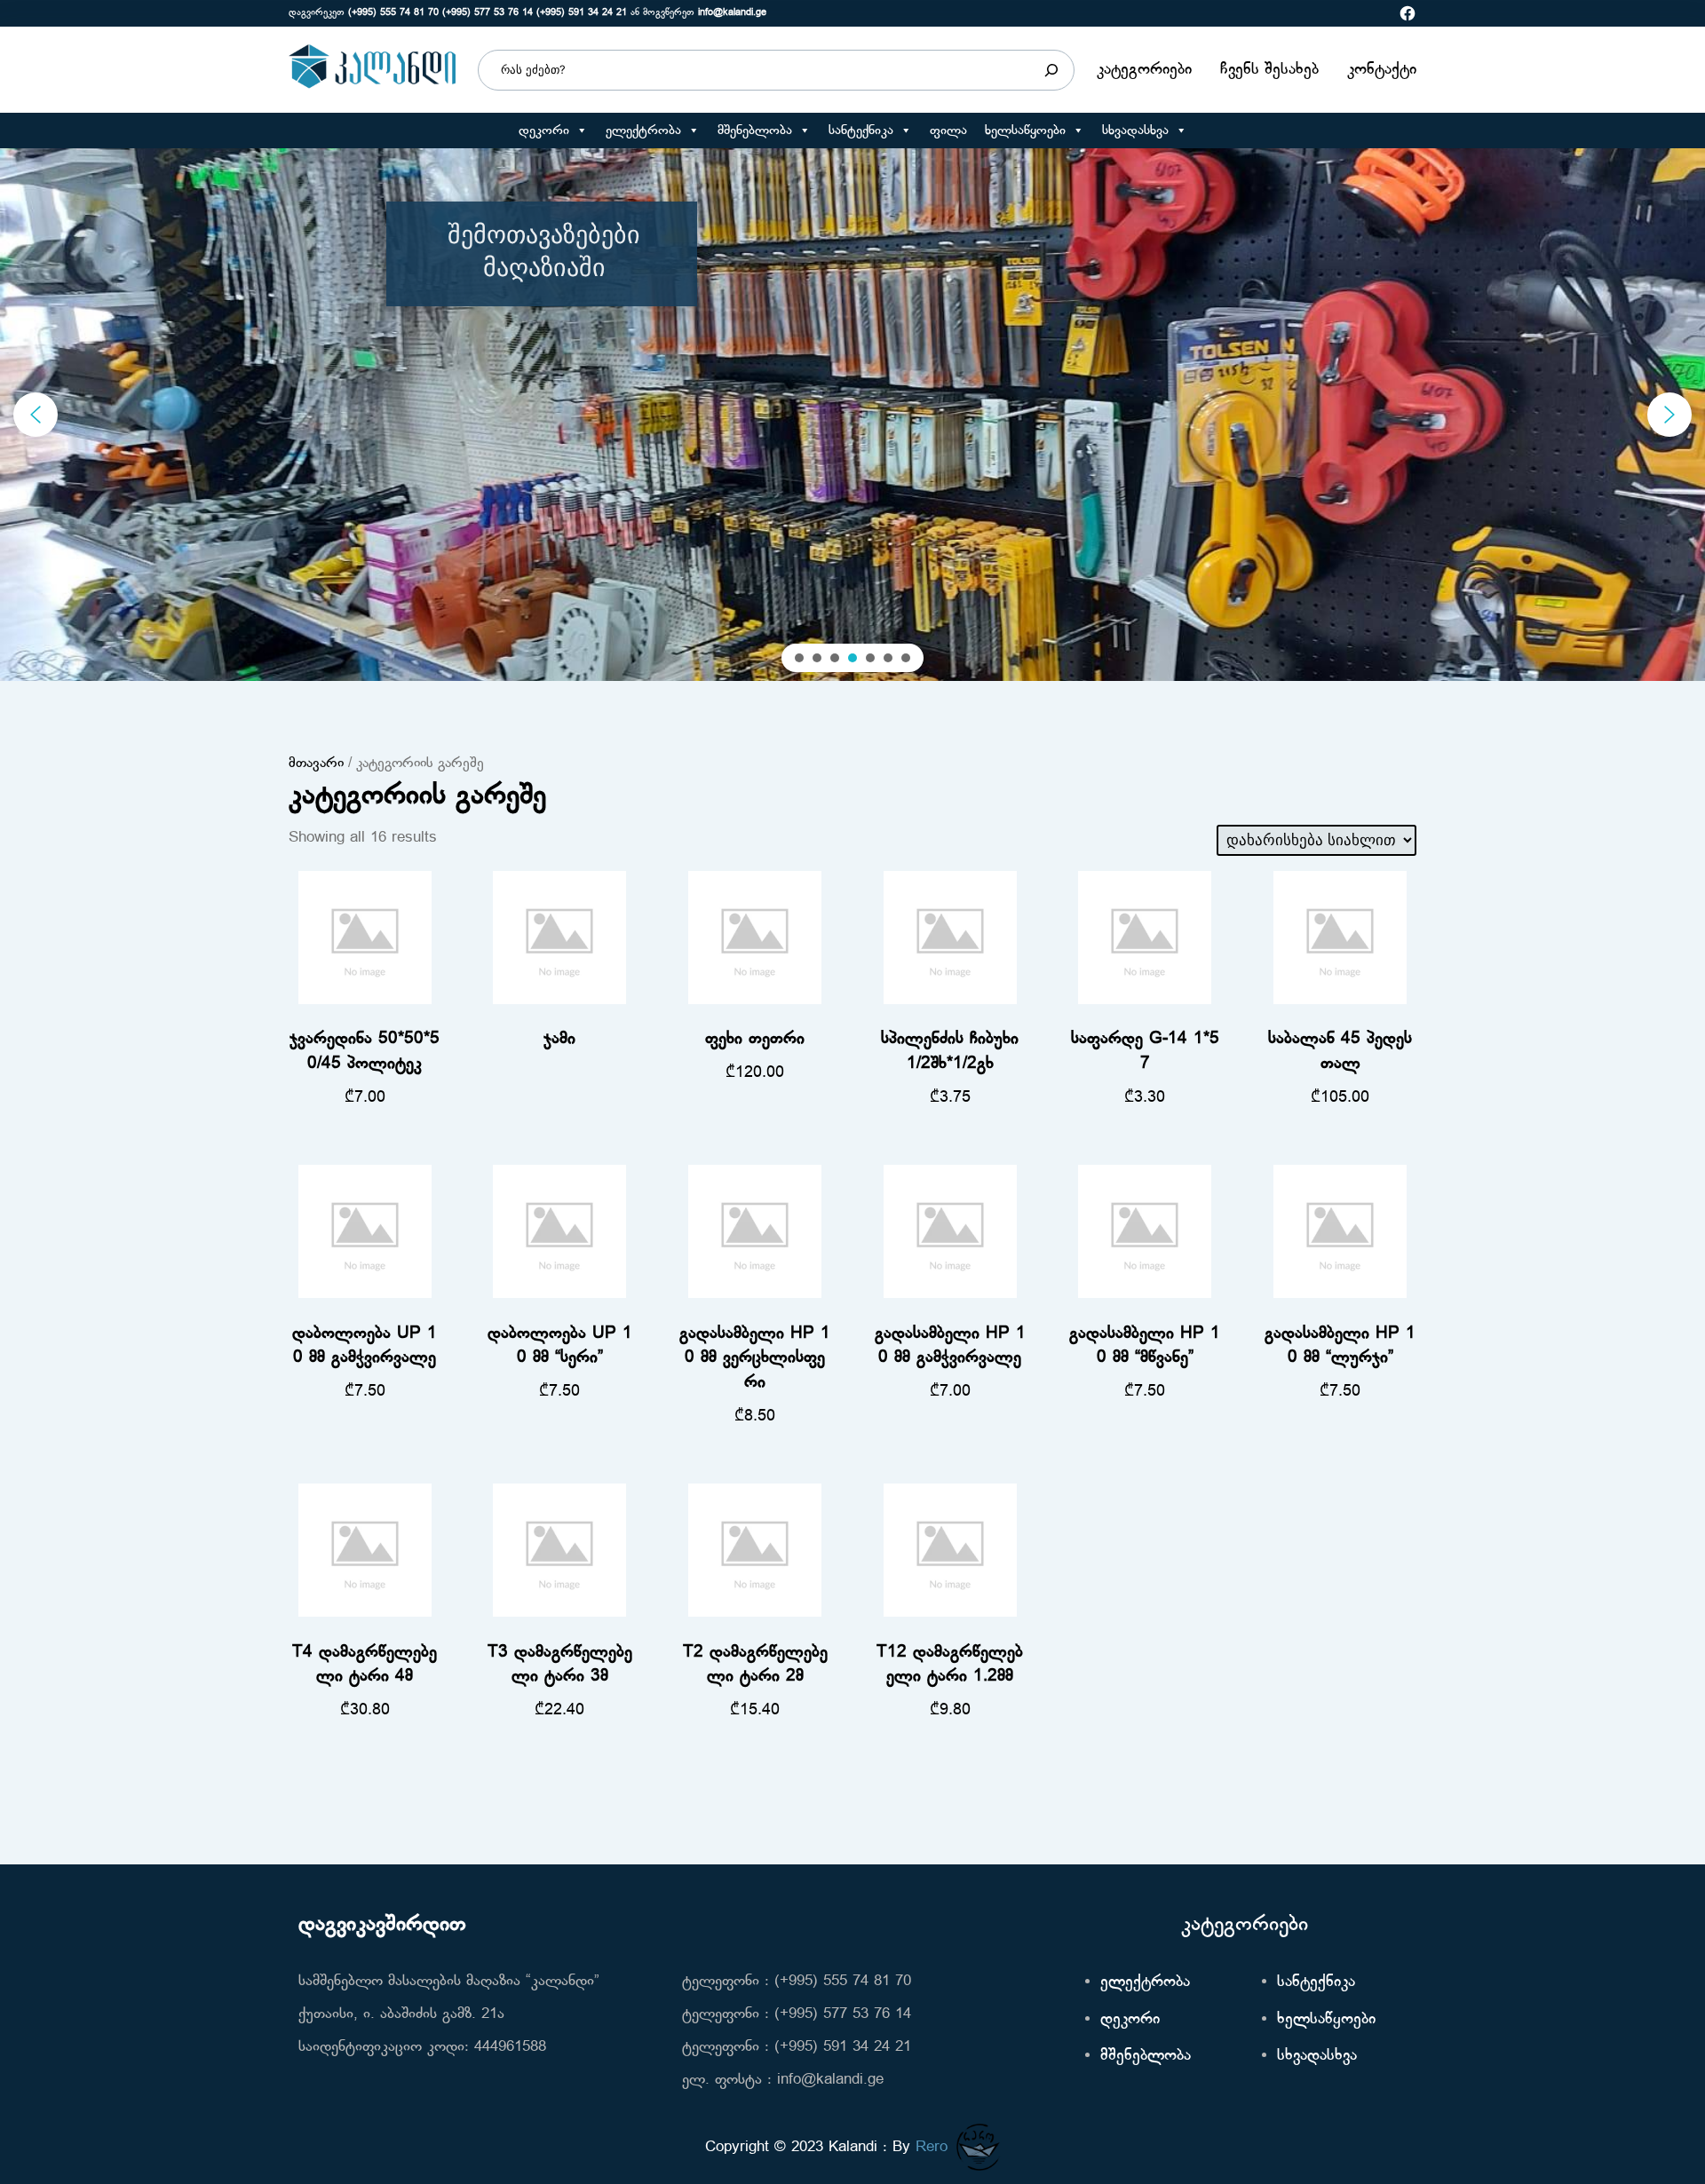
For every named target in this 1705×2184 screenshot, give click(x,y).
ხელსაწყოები (1025, 131)
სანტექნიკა (861, 131)
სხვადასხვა (1135, 131)
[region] (852, 415)
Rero (932, 2147)
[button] (581, 131)
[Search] (1051, 70)
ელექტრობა (643, 131)
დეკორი (544, 131)
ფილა (948, 131)
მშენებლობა (755, 131)
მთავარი (316, 764)
